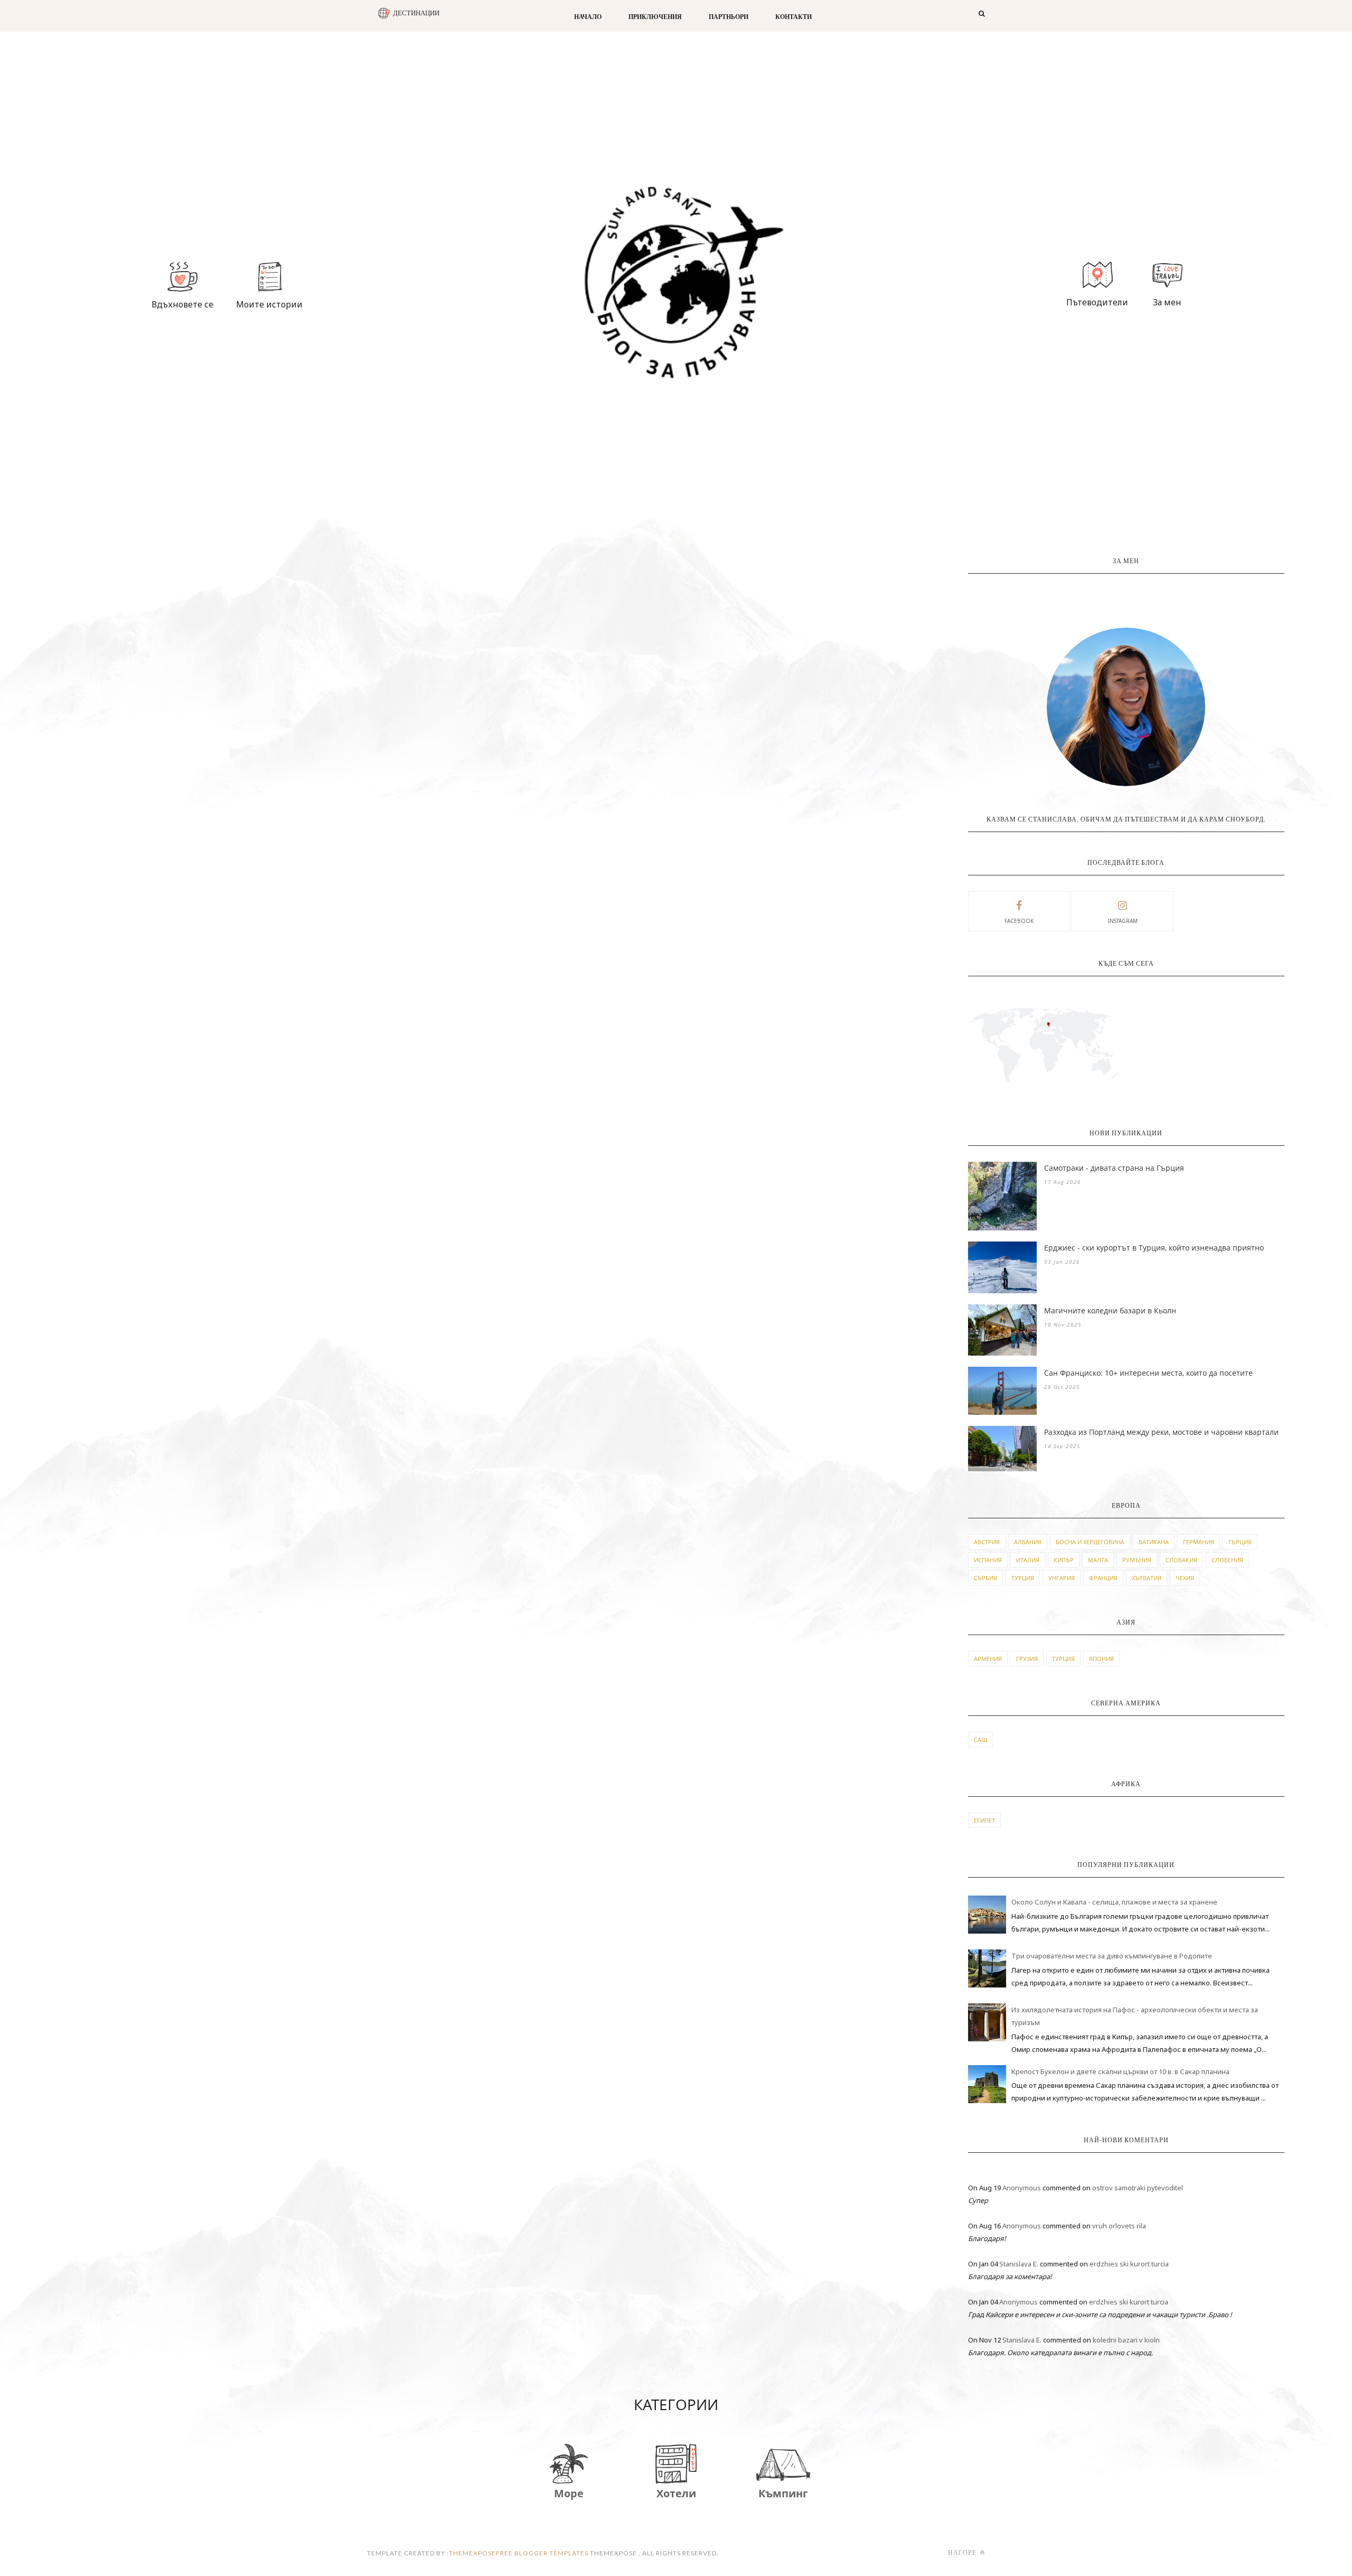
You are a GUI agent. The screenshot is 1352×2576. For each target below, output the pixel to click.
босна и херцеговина (1090, 1542)
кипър (1064, 1560)
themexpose (472, 2553)
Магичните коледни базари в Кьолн (1110, 1310)
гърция (1240, 1542)
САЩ (980, 1739)
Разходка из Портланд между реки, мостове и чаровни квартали (1161, 1432)
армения (988, 1659)
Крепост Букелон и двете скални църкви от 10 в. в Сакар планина (1120, 2071)
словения (1227, 1560)
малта (1098, 1560)
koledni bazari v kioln (1126, 2340)
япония (1101, 1659)
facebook (1019, 921)
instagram (1123, 921)
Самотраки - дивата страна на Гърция (1114, 1168)
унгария (1062, 1578)
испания (988, 1560)
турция (1023, 1578)
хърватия (1147, 1578)
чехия (1185, 1578)
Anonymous (1022, 2188)
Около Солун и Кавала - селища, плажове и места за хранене (1114, 1902)
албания (1028, 1542)
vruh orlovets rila (1119, 2226)
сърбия (985, 1578)
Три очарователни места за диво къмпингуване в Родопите (1112, 1956)
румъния (1137, 1560)
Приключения (655, 17)
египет (984, 1820)
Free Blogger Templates (542, 2553)
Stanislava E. (1019, 2264)
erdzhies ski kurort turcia (1129, 2264)
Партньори (729, 17)
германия (1199, 1542)
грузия (1027, 1659)
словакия (1181, 1560)
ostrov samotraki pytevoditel (1138, 2188)
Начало (588, 17)
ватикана (1154, 1542)
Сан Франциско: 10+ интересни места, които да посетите (1148, 1373)
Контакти (794, 17)
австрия (987, 1542)
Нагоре (963, 2552)
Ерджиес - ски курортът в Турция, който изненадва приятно (1154, 1248)
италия (1028, 1560)
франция (1103, 1578)
